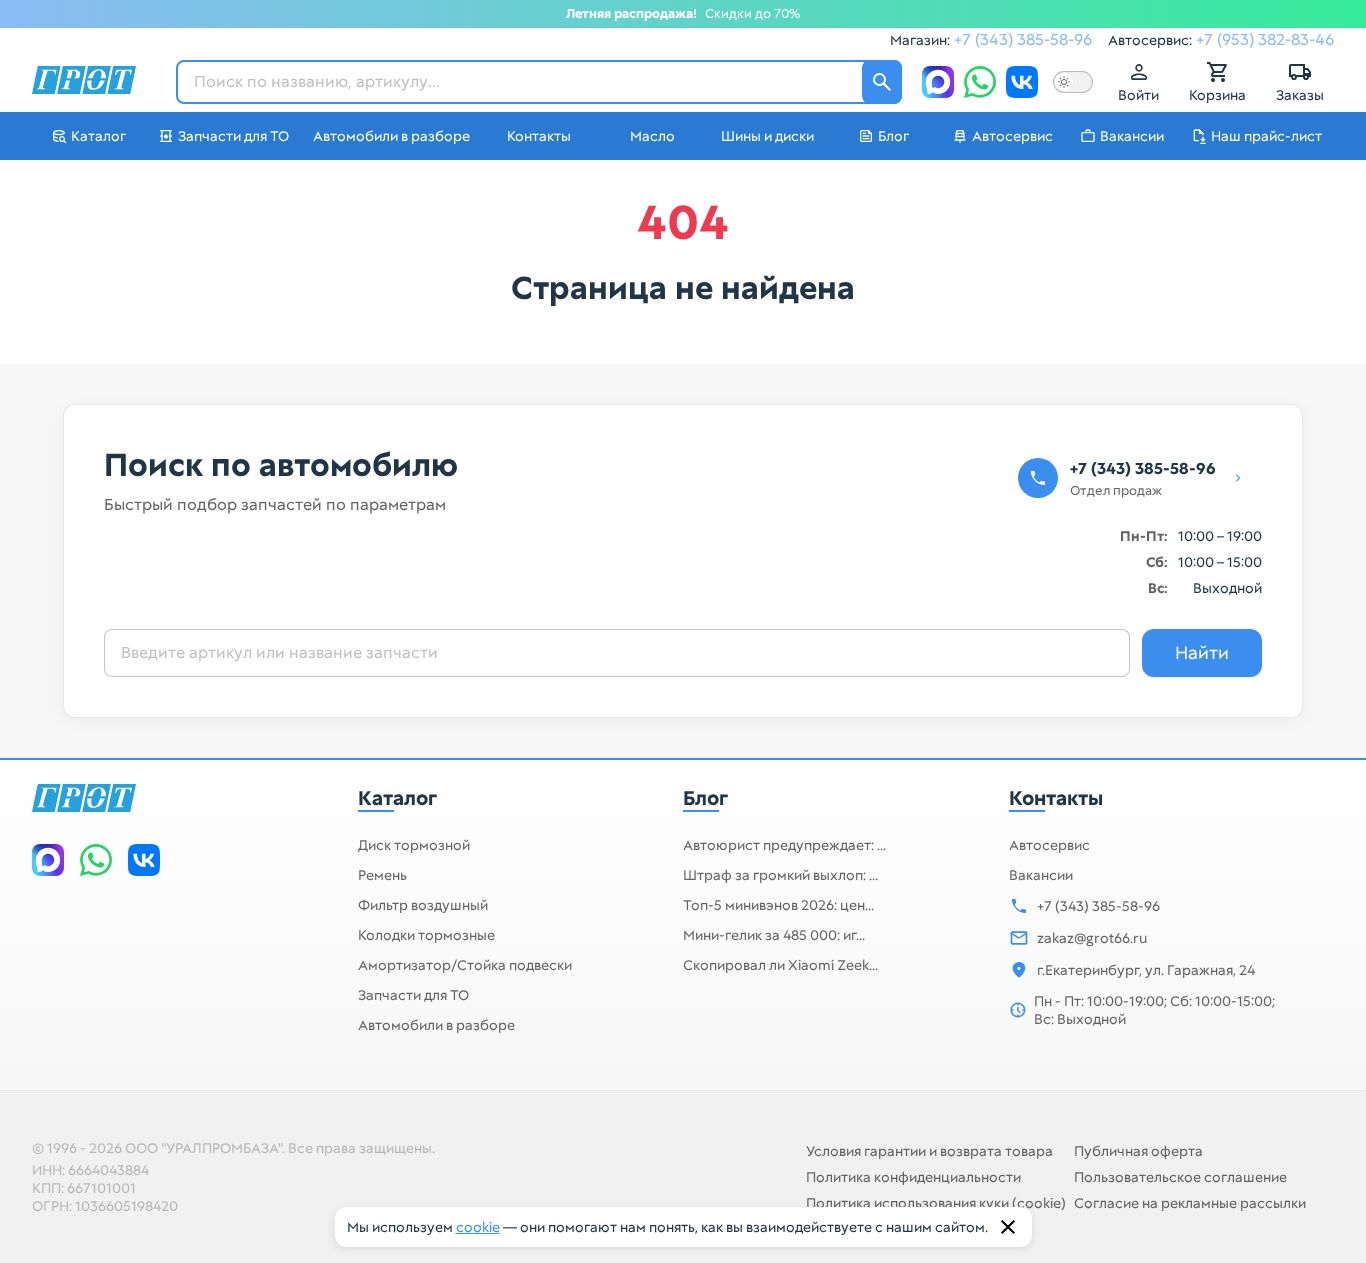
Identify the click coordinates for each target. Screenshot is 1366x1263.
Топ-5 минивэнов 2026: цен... (778, 905)
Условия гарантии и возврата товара (929, 1151)
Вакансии (1041, 875)
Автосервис (1049, 845)
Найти (1202, 652)
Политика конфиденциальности (913, 1177)
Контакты (1056, 798)
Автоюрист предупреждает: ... (784, 845)
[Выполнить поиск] (882, 82)
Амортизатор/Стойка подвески (465, 965)
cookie (478, 1227)
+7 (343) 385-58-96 (1023, 39)
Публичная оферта (1138, 1151)
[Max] (938, 82)
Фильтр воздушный (423, 905)
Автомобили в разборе (436, 1025)
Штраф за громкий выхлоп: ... (780, 875)
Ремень (382, 875)
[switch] (1073, 82)
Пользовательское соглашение (1180, 1177)
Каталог (397, 798)
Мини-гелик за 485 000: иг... (774, 935)
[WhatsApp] (980, 82)
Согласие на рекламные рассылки (1190, 1203)
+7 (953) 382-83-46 (1265, 39)
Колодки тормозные (426, 935)
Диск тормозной (414, 845)
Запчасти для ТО (413, 995)
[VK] (1022, 82)
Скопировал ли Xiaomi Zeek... (780, 965)
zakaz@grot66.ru (1092, 938)
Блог (705, 798)
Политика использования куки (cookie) (936, 1203)
